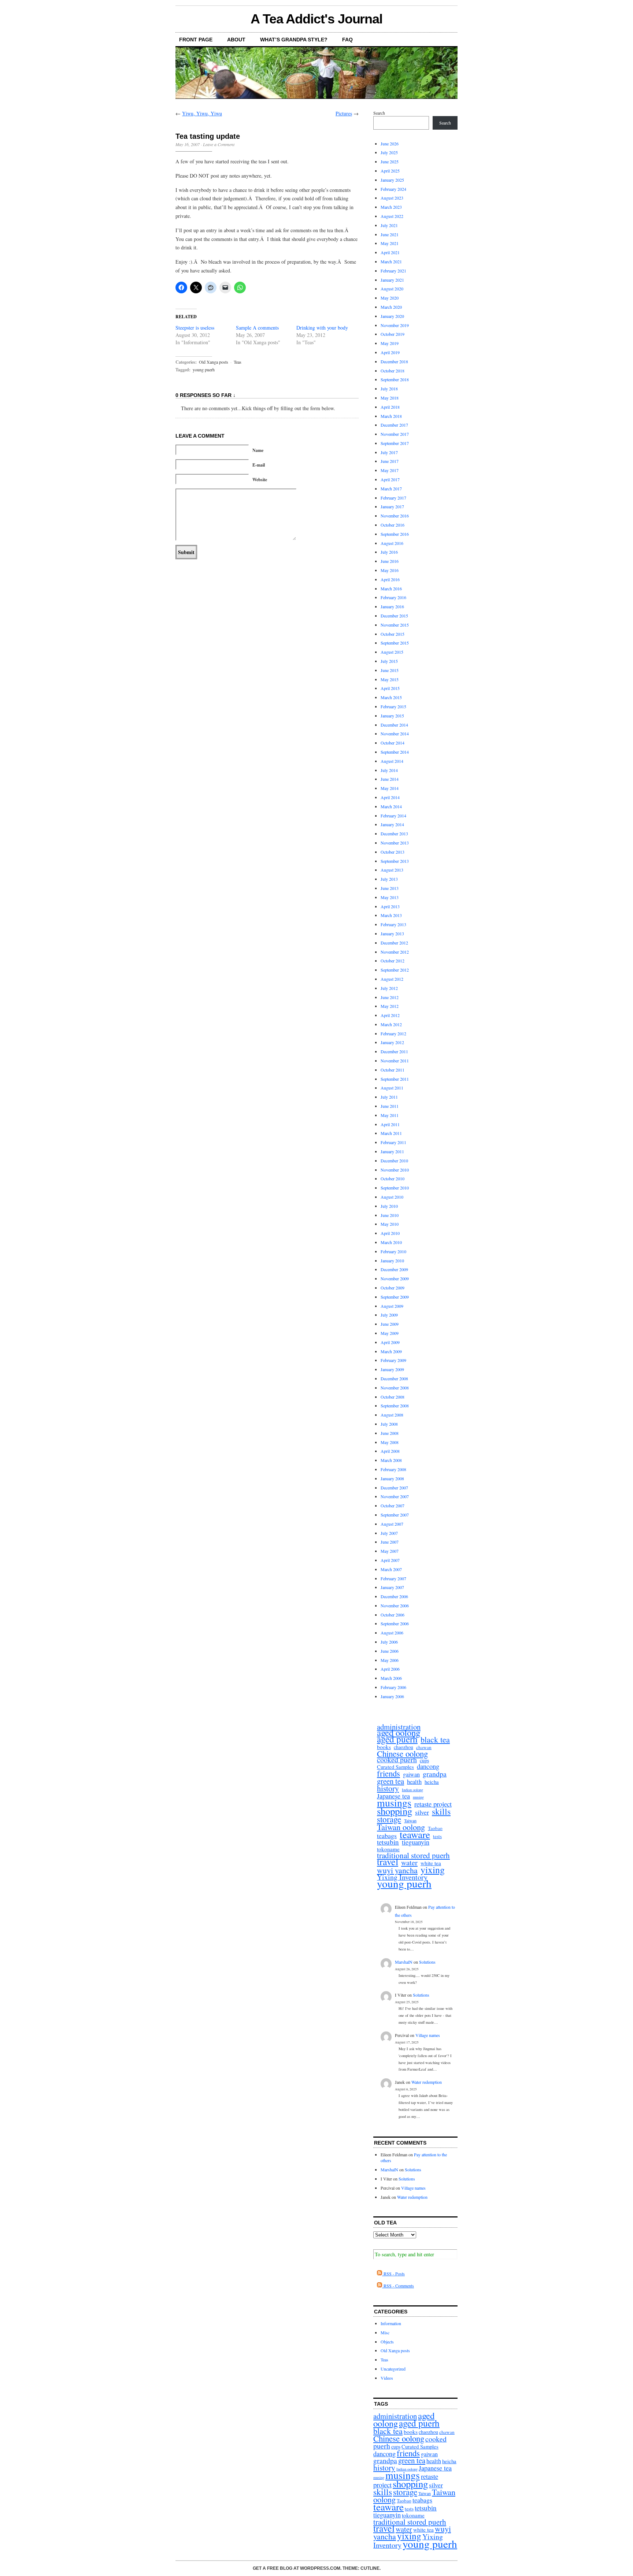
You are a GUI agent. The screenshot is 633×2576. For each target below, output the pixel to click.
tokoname (388, 1849)
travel (388, 1862)
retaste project (433, 1804)
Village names (428, 2035)
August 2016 (392, 543)
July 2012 (389, 988)
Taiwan (410, 1820)
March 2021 (391, 261)
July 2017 (389, 452)
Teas (238, 362)
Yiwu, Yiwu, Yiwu (202, 113)
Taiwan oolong (401, 1827)
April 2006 (390, 1669)
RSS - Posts (393, 2274)
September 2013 (395, 861)
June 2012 (390, 997)
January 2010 (392, 1261)
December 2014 (394, 725)
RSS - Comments (398, 2286)
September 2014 (395, 752)
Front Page (196, 40)
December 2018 (394, 361)
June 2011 (390, 1106)
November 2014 (395, 734)
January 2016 (392, 606)
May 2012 (390, 1006)
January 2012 (392, 1042)
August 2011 (392, 1088)
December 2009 (394, 1269)
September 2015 (395, 643)
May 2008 (390, 1442)
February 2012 (393, 1033)
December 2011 (394, 1051)
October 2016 (393, 525)
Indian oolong (412, 1790)
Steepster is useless (195, 328)
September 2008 (395, 1406)
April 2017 (390, 479)
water (409, 1863)
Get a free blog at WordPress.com (297, 2568)
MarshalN (404, 1962)
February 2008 (393, 1469)
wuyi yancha (397, 1870)
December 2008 (394, 1378)
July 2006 (389, 1642)
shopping (395, 1811)
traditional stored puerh (413, 1855)
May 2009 (390, 1333)
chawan (424, 1747)
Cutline (370, 2568)
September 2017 (395, 443)
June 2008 (390, 1433)
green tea (390, 1781)
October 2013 (393, 852)
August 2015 (392, 652)
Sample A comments (257, 328)
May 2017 (390, 470)
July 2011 (389, 1097)
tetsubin (388, 1842)
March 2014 (391, 806)
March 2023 (391, 207)
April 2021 (390, 252)
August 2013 (392, 870)
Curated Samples (395, 1767)
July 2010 (389, 1206)
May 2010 (390, 1224)
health (414, 1782)
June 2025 (390, 162)
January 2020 (392, 316)
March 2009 (391, 1351)
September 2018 (395, 379)
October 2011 (393, 1070)
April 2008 (390, 1451)
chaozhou (404, 1747)
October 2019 (393, 334)
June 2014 (390, 779)
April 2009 (390, 1342)
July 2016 (389, 552)
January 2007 (392, 1587)
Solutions (427, 1962)
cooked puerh (397, 1760)
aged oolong (399, 1733)
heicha (432, 1782)
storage (389, 1819)
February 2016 (393, 597)
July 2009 (389, 1315)
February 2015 (393, 706)
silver (422, 1812)
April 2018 (390, 407)
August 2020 (392, 289)
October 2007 (393, 1506)
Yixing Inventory (402, 1877)
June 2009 (390, 1324)
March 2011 (391, 1133)
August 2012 (392, 979)
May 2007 (390, 1551)
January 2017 (392, 506)
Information (391, 2323)
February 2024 (393, 189)
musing (418, 1797)
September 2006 (395, 1623)
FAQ (347, 40)
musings (394, 1803)
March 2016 (391, 589)
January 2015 (392, 716)
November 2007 (395, 1496)
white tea (431, 1863)
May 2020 (390, 298)
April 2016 (390, 579)
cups (424, 1761)
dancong (428, 1766)
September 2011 (395, 1079)
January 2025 (392, 180)
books (384, 1747)
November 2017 (395, 434)
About (236, 40)
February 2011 (393, 1142)
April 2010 (390, 1233)
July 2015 (389, 661)
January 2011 (392, 1151)
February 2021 (393, 271)
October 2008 (393, 1397)
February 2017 (393, 498)
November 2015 (395, 625)
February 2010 (393, 1251)
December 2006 (394, 1596)
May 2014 (390, 788)
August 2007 (392, 1524)
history (388, 1788)
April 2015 (390, 688)
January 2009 (392, 1369)
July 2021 (389, 225)
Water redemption (427, 2082)
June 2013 (390, 888)
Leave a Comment (219, 144)
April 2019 (390, 352)
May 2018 (390, 398)
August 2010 (392, 1197)
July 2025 (389, 152)
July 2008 (389, 1424)
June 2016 (390, 561)
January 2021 (392, 280)
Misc (385, 2332)
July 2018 (389, 389)
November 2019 (395, 325)
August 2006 (392, 1633)
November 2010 (395, 1170)
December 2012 (394, 943)
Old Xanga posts (214, 362)
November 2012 (395, 952)
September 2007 (395, 1515)
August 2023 (392, 198)
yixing (433, 1870)
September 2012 (395, 970)
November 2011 (395, 1061)
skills (441, 1812)
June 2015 (390, 670)
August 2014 (392, 761)
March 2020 (391, 307)
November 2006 (395, 1606)
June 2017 (390, 461)
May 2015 (390, 679)
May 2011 (390, 1115)
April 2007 (390, 1560)
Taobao (435, 1828)
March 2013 (391, 915)
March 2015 (391, 697)
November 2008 (395, 1388)
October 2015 (393, 634)
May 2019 (390, 343)
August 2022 (392, 216)
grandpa (435, 1774)
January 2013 (392, 933)
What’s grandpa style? (294, 40)
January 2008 (392, 1478)
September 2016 (395, 534)
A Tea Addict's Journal (316, 19)
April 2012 (390, 1015)
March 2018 (391, 416)
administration (399, 1727)
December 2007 (394, 1488)
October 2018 (393, 371)
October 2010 (393, 1178)
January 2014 (392, 824)
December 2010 (394, 1161)
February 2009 (393, 1360)
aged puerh (397, 1739)
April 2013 (390, 906)
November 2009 (395, 1278)
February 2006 (393, 1687)
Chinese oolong (402, 1754)
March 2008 (391, 1460)
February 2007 (393, 1578)
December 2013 (394, 834)
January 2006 (392, 1696)
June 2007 (390, 1542)
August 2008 (392, 1415)
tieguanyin (416, 1842)
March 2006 (391, 1678)
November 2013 (395, 843)
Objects (387, 2342)
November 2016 (395, 516)
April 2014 (390, 797)
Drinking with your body (322, 328)
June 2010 (390, 1215)
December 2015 (394, 616)
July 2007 (389, 1533)
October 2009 (393, 1288)
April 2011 (390, 1124)
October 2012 (393, 961)
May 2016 (390, 570)
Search (379, 113)
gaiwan (411, 1775)
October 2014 (393, 743)
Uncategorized (393, 2369)
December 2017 (394, 425)
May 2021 (390, 243)
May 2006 (390, 1660)
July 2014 (389, 770)
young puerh (204, 370)
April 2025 (390, 171)
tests (437, 1836)
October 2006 (393, 1615)
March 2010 (391, 1242)
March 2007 (391, 1569)
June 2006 (390, 1651)
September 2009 (395, 1297)
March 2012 (391, 1024)
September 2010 (395, 1188)
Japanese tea (393, 1796)
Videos (387, 2378)
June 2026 (390, 144)
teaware (415, 1835)
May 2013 (390, 897)
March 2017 (391, 489)
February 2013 (393, 924)
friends (388, 1773)
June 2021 (390, 234)
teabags (387, 1836)
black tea (435, 1740)
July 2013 (389, 879)
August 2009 (392, 1306)
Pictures (344, 113)
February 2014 (393, 816)
